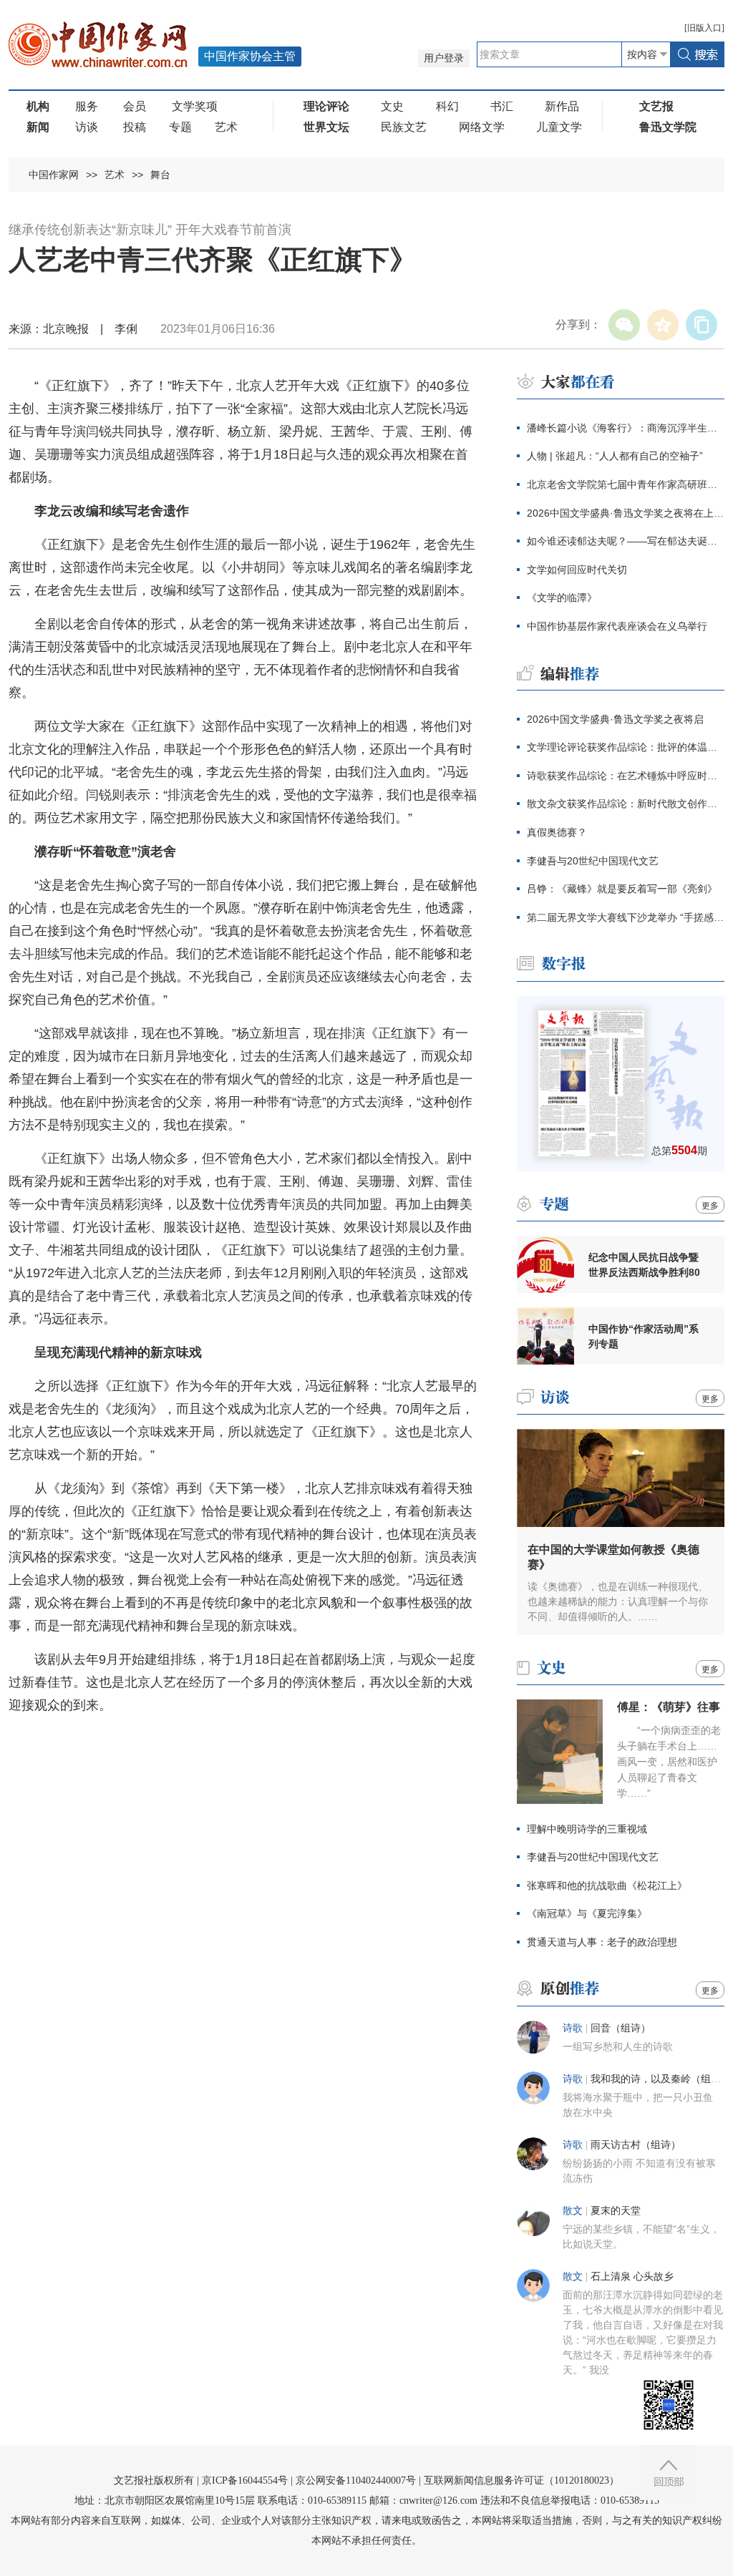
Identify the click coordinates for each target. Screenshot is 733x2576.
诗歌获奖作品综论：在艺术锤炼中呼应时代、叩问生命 (626, 776)
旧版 (704, 28)
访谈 (87, 127)
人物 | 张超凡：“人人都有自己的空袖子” (615, 456)
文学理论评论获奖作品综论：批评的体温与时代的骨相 (626, 747)
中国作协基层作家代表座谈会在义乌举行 (617, 626)
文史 (392, 106)
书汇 (502, 106)
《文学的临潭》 (562, 597)
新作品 (562, 106)
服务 (87, 106)
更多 (710, 1206)
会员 (135, 106)
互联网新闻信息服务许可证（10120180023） (521, 2480)
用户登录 (444, 58)
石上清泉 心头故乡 (632, 2277)
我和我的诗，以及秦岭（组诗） (661, 2079)
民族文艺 (404, 127)
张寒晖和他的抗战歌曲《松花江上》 (607, 1885)
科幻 (447, 106)
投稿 (135, 127)
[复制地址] (702, 325)
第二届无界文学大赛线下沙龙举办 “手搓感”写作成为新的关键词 (626, 917)
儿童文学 (559, 127)
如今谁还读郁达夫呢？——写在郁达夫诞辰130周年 (626, 541)
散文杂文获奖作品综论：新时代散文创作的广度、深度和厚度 (626, 804)
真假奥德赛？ (557, 832)
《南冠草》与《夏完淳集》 (587, 1913)
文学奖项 (195, 106)
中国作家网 (54, 175)
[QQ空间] (663, 325)
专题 (180, 127)
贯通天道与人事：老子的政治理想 (602, 1942)
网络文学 (482, 127)
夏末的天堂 (616, 2211)
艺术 (226, 127)
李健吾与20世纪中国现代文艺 (593, 861)
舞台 (160, 175)
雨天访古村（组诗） (636, 2145)
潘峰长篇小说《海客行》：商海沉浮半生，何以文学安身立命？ (626, 428)
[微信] (624, 325)
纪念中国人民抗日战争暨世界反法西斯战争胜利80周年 (644, 1265)
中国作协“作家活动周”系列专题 (644, 1336)
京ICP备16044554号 (245, 2480)
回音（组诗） (621, 2028)
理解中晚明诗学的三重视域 (587, 1829)
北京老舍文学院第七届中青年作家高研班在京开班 (626, 484)
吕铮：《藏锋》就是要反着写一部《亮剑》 (622, 889)
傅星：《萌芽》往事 (669, 1707)
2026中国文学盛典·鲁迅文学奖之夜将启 (615, 719)
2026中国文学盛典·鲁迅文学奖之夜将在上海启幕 (626, 513)
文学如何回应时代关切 (577, 570)
